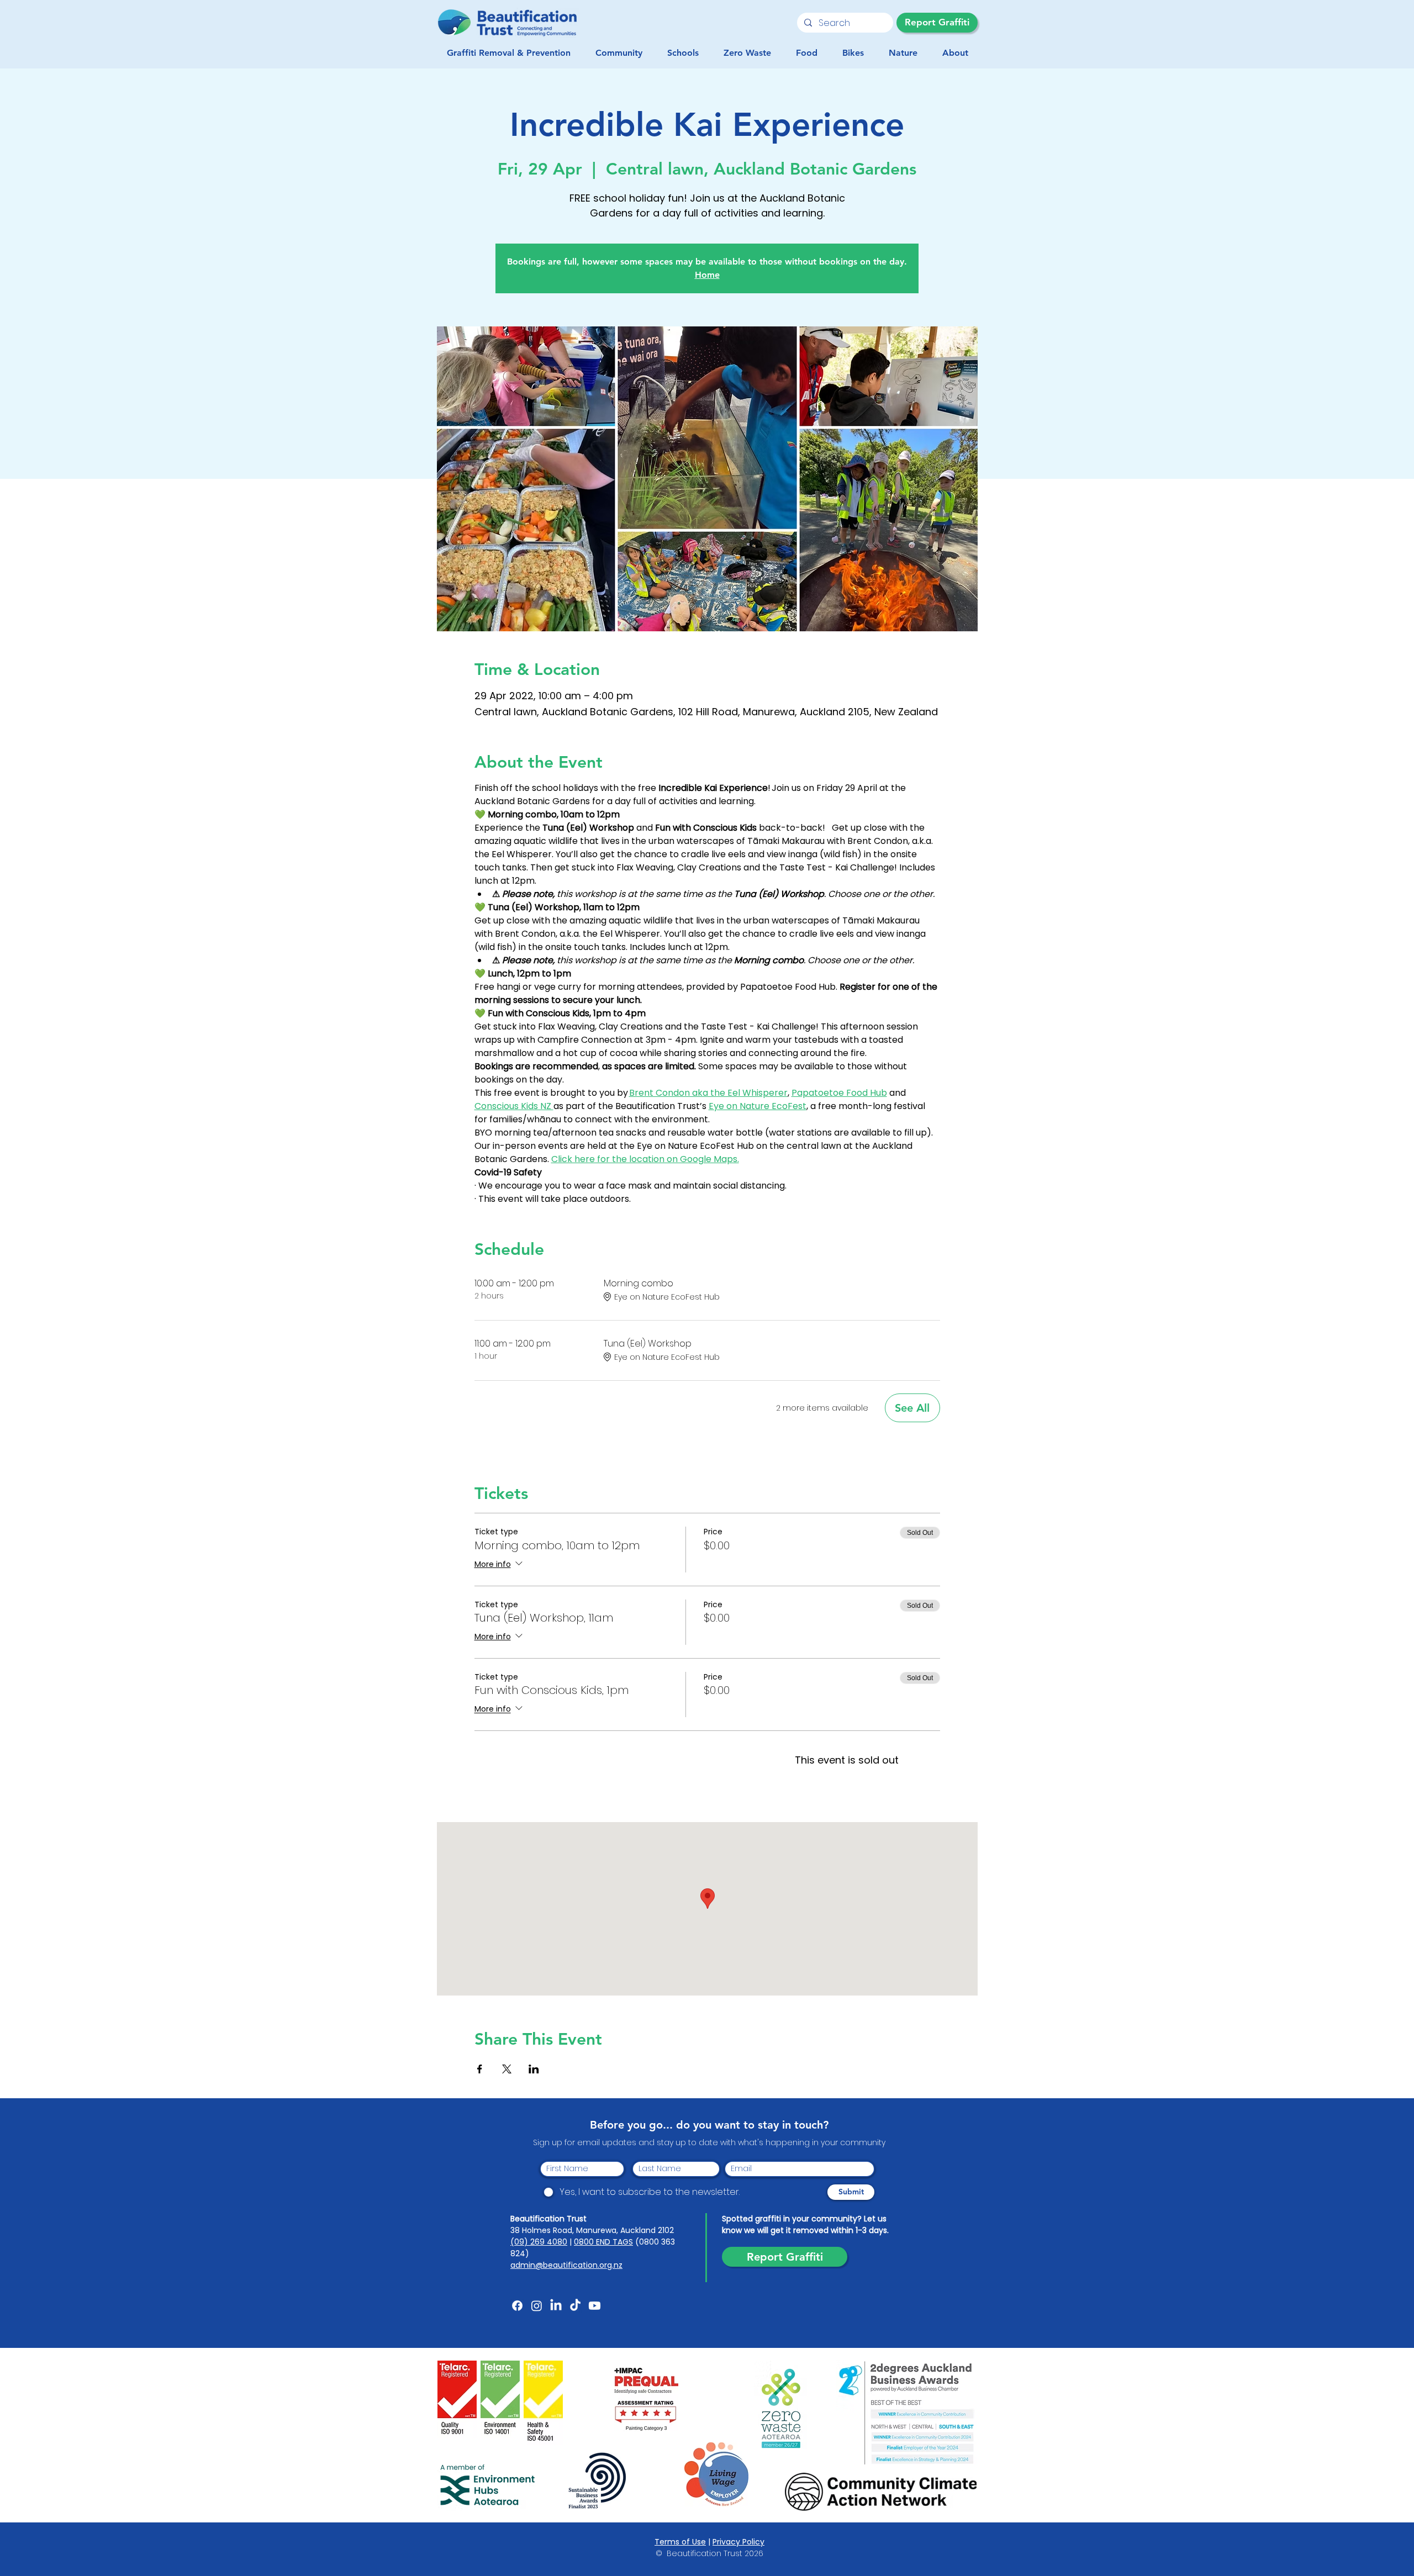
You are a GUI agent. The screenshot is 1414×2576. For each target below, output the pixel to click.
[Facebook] (517, 2306)
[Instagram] (537, 2306)
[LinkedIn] (556, 2306)
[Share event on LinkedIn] (534, 2069)
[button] (619, 53)
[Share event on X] (507, 2069)
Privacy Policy (738, 2542)
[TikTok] (575, 2306)
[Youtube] (595, 2306)
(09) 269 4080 (539, 2242)
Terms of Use (680, 2542)
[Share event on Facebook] (480, 2069)
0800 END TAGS (603, 2242)
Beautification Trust (548, 2219)
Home (707, 275)
